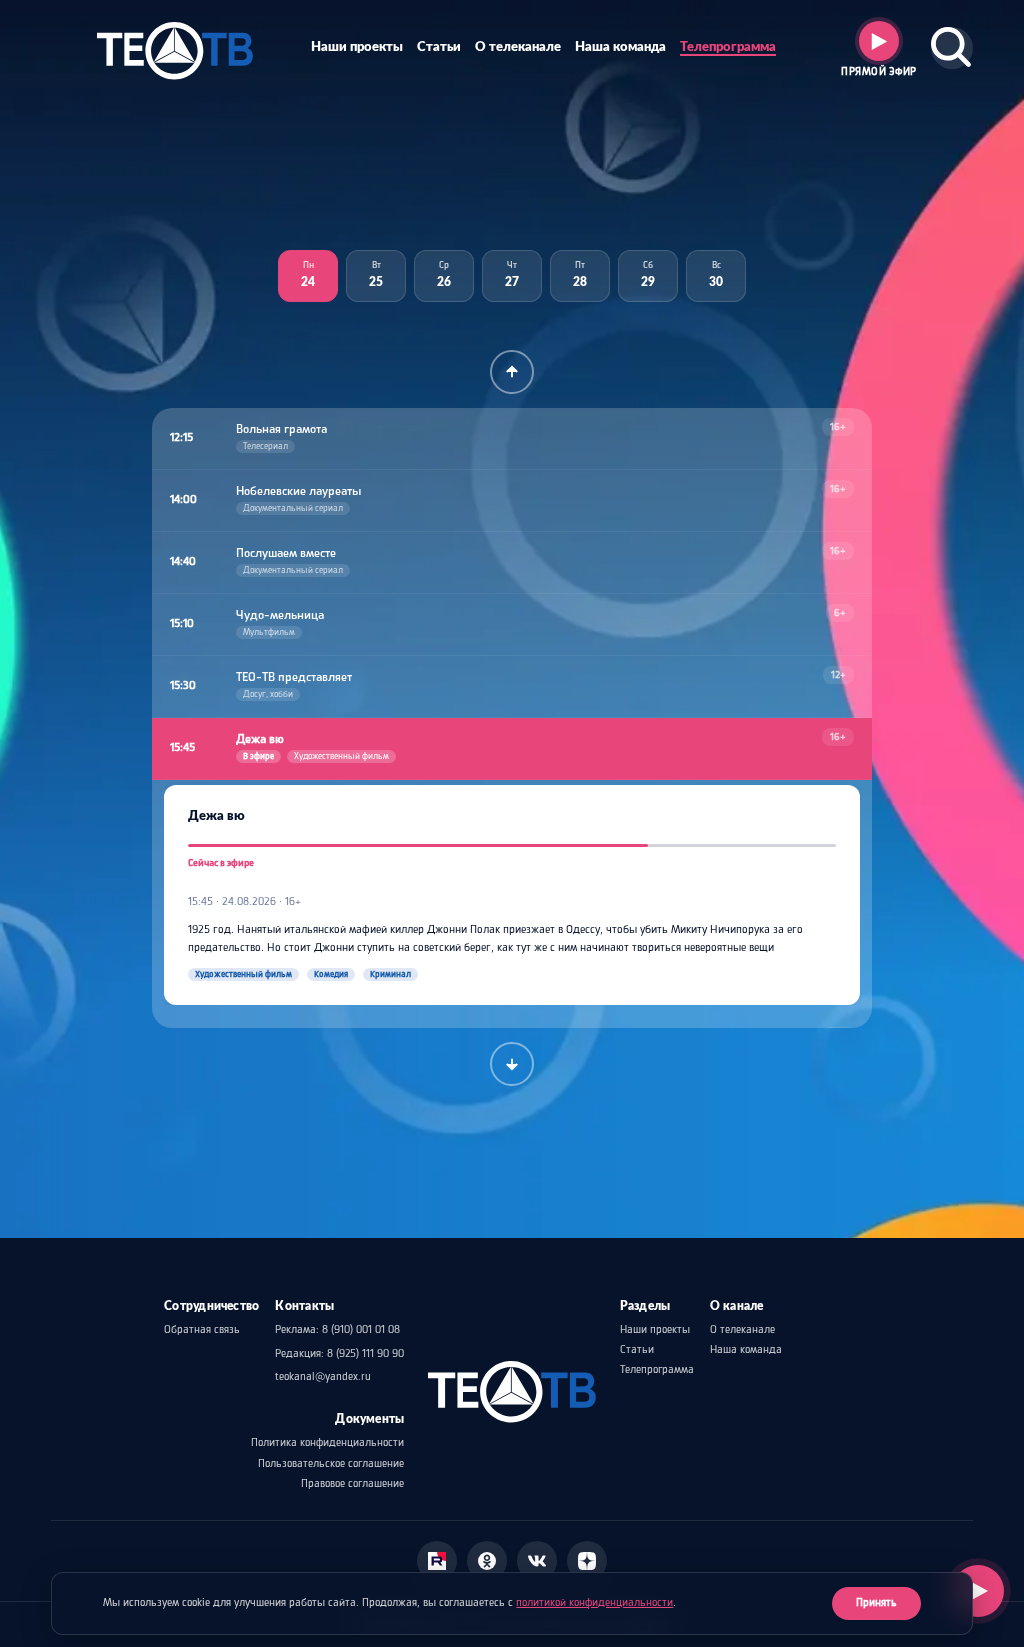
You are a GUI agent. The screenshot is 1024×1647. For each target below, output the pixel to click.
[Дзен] (587, 1561)
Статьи (439, 47)
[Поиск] (952, 48)
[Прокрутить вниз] (512, 1064)
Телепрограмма (728, 47)
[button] (512, 439)
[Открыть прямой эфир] (978, 1591)
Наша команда (620, 47)
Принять (876, 1603)
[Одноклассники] (487, 1561)
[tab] (308, 276)
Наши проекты (357, 47)
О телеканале (518, 47)
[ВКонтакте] (537, 1561)
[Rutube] (437, 1561)
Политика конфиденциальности (327, 1443)
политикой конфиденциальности (594, 1603)
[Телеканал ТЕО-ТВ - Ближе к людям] (175, 48)
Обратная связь (202, 1330)
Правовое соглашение (352, 1484)
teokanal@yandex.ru (323, 1377)
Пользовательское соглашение (331, 1464)
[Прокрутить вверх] (512, 372)
